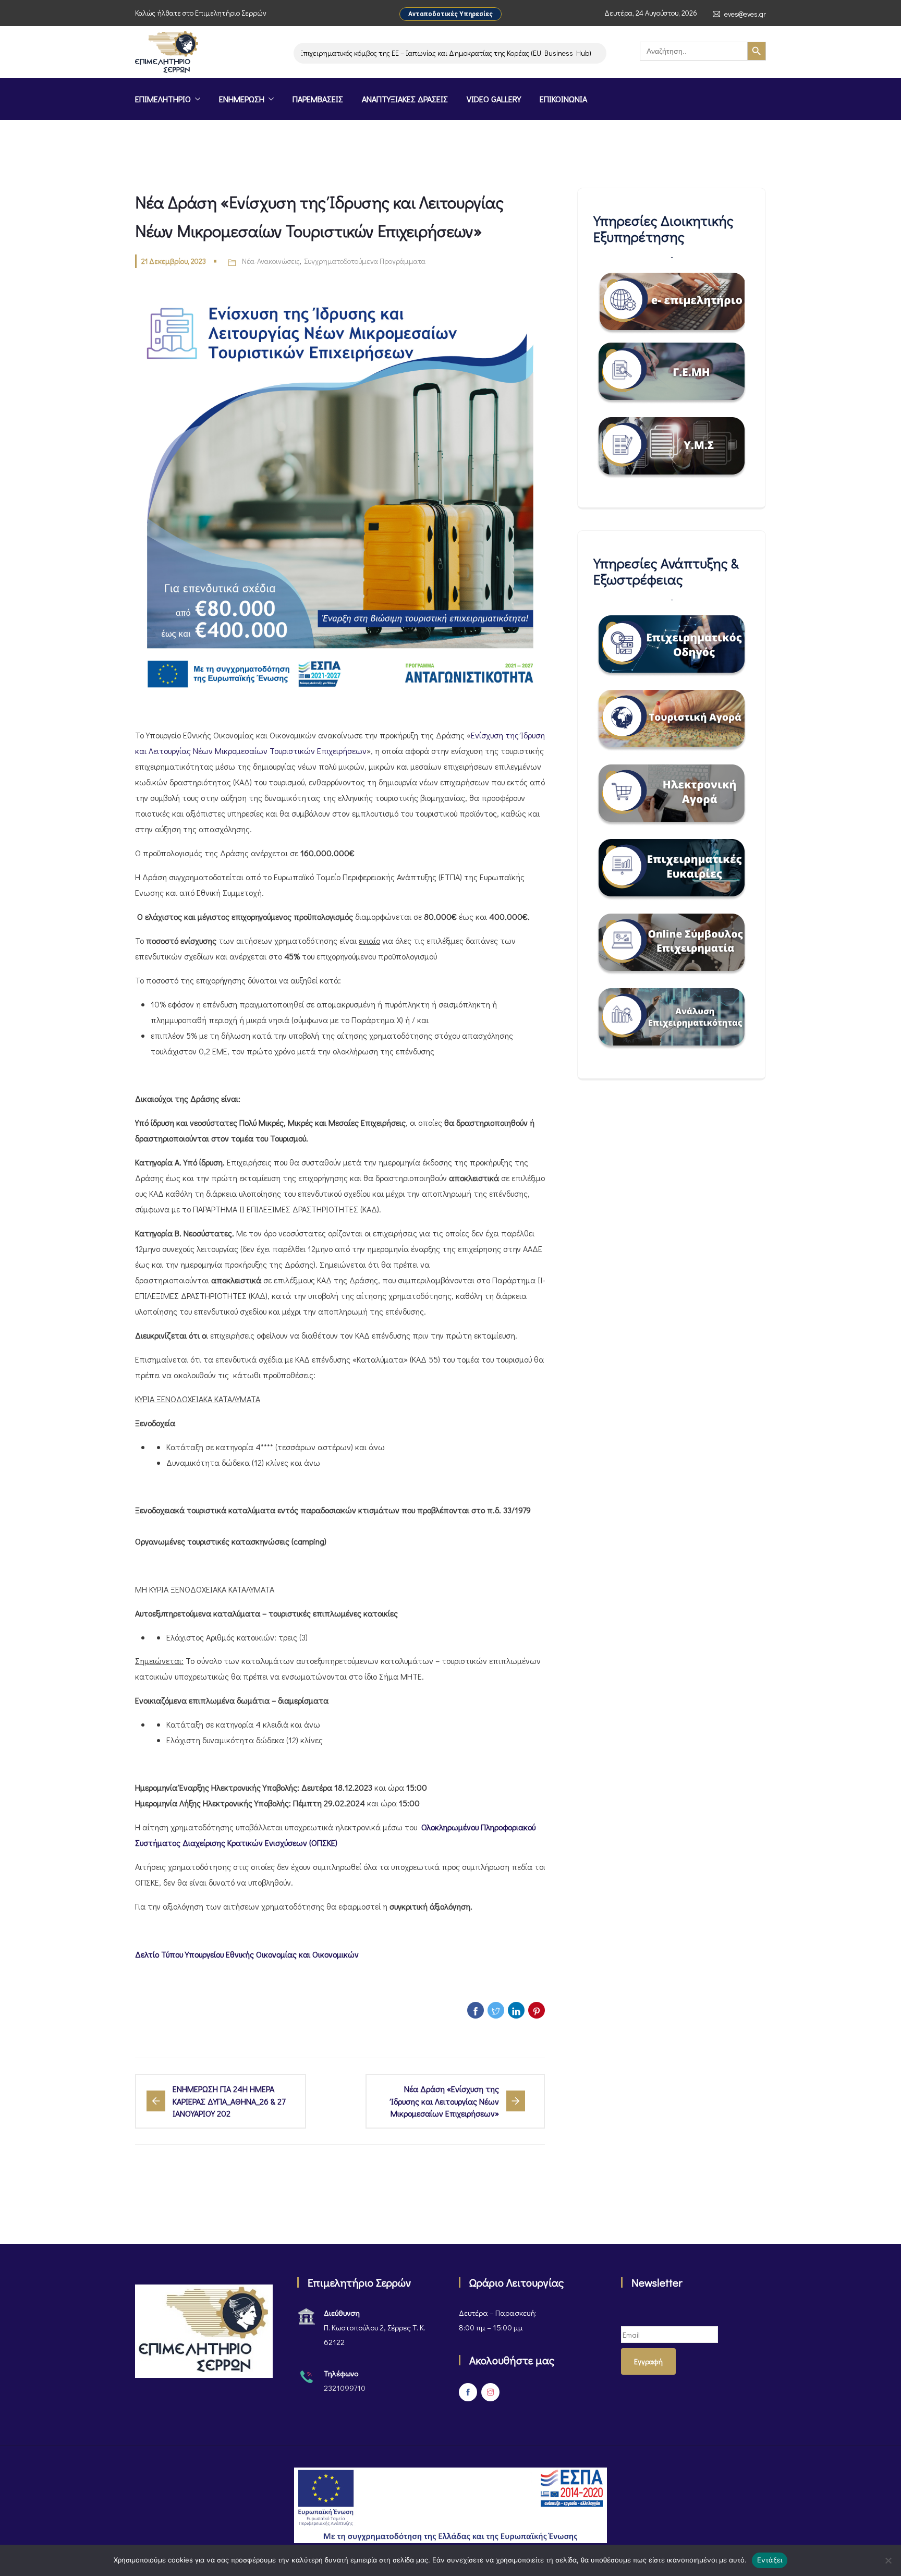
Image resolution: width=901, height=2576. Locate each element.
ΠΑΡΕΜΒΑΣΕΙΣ (318, 99)
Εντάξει (770, 2560)
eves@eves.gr (745, 14)
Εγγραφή (648, 2361)
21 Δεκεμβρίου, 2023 (174, 261)
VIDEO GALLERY (494, 99)
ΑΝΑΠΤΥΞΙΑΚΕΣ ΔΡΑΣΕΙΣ (405, 99)
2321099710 (345, 2388)
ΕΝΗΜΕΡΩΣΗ (242, 99)
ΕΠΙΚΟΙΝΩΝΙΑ (563, 99)
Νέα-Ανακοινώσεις (271, 261)
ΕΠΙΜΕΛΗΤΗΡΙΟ (163, 99)
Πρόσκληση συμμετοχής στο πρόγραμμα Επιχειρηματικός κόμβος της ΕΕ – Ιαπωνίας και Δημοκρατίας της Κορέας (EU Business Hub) (341, 53)
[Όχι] (888, 2560)
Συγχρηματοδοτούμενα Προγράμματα (365, 261)
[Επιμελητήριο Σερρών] (167, 53)
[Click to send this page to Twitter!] (496, 2010)
